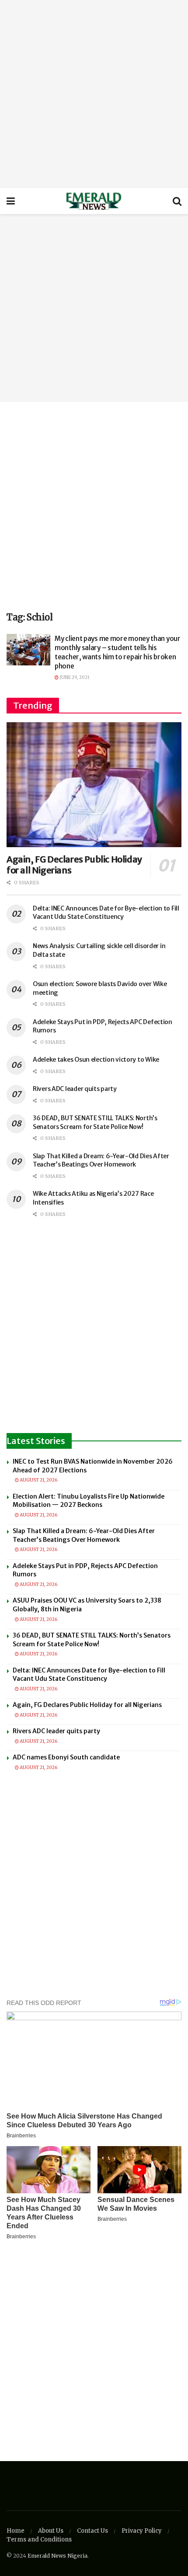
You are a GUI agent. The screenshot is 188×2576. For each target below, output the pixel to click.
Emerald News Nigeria (57, 2556)
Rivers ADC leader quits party (75, 1089)
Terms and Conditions (39, 2540)
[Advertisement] (94, 94)
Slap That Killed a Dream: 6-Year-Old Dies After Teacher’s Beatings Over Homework (101, 1160)
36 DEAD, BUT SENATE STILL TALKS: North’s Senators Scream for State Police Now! (95, 1122)
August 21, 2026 (38, 1480)
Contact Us (92, 2531)
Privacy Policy (142, 2531)
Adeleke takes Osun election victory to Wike (96, 1059)
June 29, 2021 (74, 677)
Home (16, 2531)
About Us (51, 2531)
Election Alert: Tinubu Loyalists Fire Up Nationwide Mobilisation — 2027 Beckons (89, 1501)
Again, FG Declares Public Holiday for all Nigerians (87, 1705)
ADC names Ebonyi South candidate (66, 1757)
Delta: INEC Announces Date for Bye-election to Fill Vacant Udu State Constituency (106, 913)
